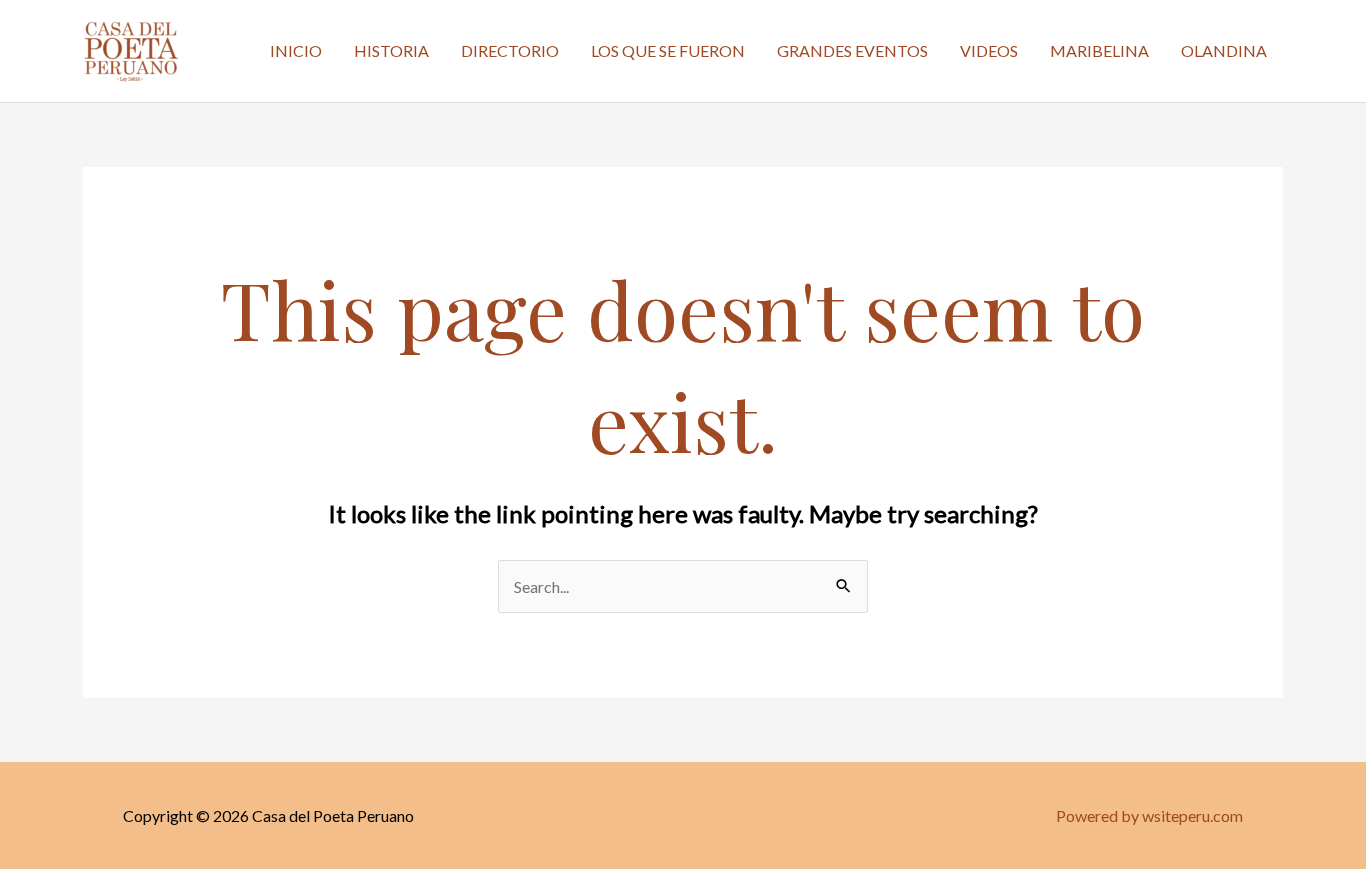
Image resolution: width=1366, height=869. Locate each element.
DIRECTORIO (510, 50)
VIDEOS (989, 50)
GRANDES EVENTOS (852, 50)
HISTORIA (391, 50)
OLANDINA (1224, 50)
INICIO (296, 50)
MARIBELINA (1099, 50)
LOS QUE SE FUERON (668, 50)
